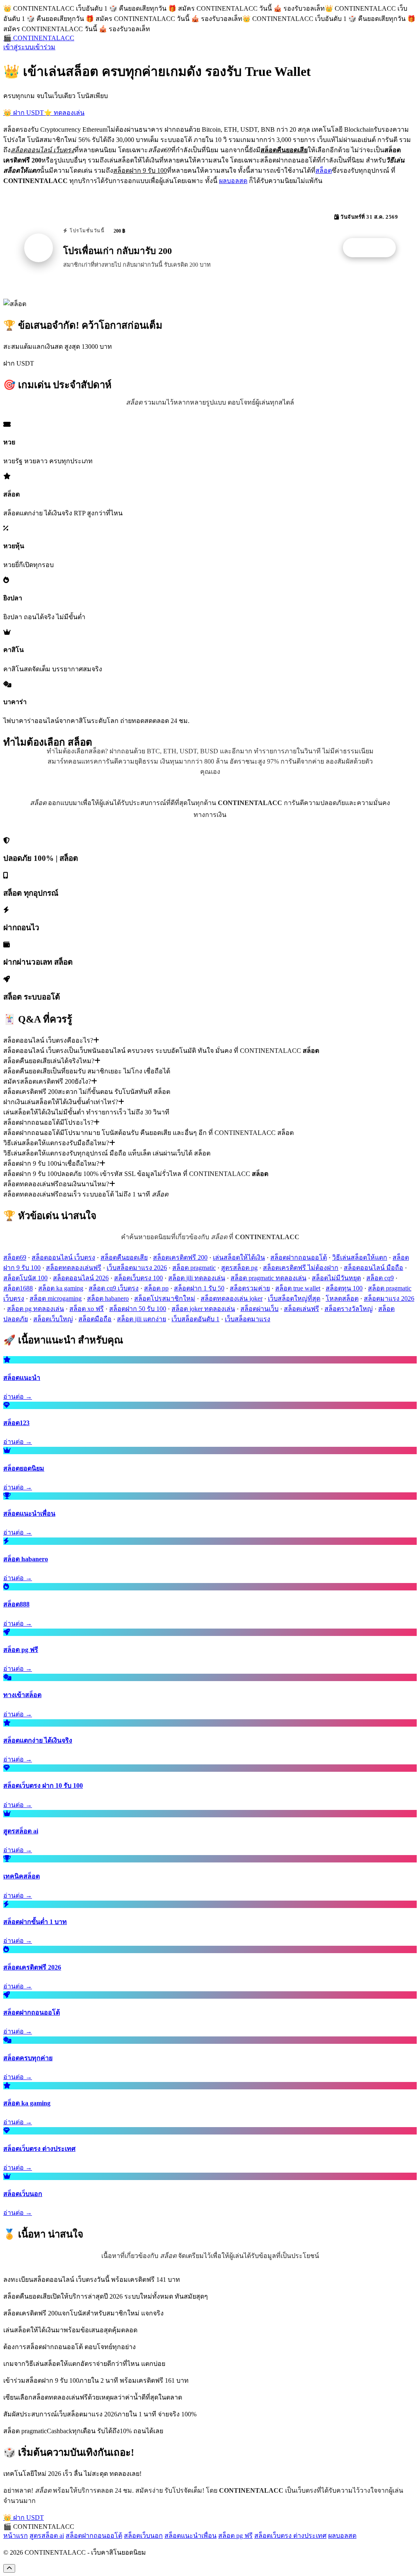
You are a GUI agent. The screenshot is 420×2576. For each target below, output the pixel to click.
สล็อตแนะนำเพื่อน (191, 2536)
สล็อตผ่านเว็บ (259, 1309)
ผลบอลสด (233, 181)
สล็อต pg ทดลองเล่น (35, 1309)
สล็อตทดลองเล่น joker (232, 1298)
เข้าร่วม (44, 47)
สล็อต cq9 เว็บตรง (114, 1288)
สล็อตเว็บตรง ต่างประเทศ (290, 2536)
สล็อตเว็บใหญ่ (53, 1319)
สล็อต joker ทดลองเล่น (203, 1309)
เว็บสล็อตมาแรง (248, 1319)
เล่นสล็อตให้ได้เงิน (239, 1257)
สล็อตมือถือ (95, 1319)
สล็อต (324, 170)
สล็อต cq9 (380, 1278)
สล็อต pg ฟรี (235, 2536)
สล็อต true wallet (298, 1288)
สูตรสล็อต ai (47, 2536)
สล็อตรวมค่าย (250, 1288)
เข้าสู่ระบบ (18, 47)
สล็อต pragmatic (194, 1268)
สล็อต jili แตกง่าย (142, 1319)
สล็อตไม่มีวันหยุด (336, 1278)
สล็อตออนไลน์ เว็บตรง (63, 1257)
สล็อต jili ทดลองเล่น (197, 1278)
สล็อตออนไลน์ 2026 (81, 1278)
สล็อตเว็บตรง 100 (138, 1278)
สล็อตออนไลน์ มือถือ (373, 1268)
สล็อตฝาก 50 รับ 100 (138, 1309)
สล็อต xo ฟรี (87, 1309)
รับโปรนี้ (374, 248)
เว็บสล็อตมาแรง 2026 (137, 1268)
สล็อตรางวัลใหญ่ (349, 1309)
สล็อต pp (156, 1288)
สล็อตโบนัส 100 (25, 1278)
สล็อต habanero (108, 1298)
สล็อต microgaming (56, 1298)
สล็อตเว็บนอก (143, 2536)
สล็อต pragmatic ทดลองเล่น (268, 1278)
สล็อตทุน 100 (344, 1288)
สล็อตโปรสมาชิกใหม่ (165, 1298)
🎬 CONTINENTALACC (39, 38)
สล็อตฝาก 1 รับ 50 (199, 1288)
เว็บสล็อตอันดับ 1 (195, 1319)
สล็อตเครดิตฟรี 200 (180, 1257)
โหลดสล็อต (342, 1298)
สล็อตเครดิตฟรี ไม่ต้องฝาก (301, 1268)
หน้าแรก (16, 2536)
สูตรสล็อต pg (239, 1268)
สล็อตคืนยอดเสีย (124, 1257)
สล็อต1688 (18, 1288)
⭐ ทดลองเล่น (64, 113)
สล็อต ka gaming (61, 1288)
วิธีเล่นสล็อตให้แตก (360, 1257)
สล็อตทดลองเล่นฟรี (74, 1268)
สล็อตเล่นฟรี (301, 1309)
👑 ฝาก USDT (24, 113)
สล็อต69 (15, 1257)
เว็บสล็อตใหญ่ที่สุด (294, 1298)
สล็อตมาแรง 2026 (389, 1298)
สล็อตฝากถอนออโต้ (299, 1257)
